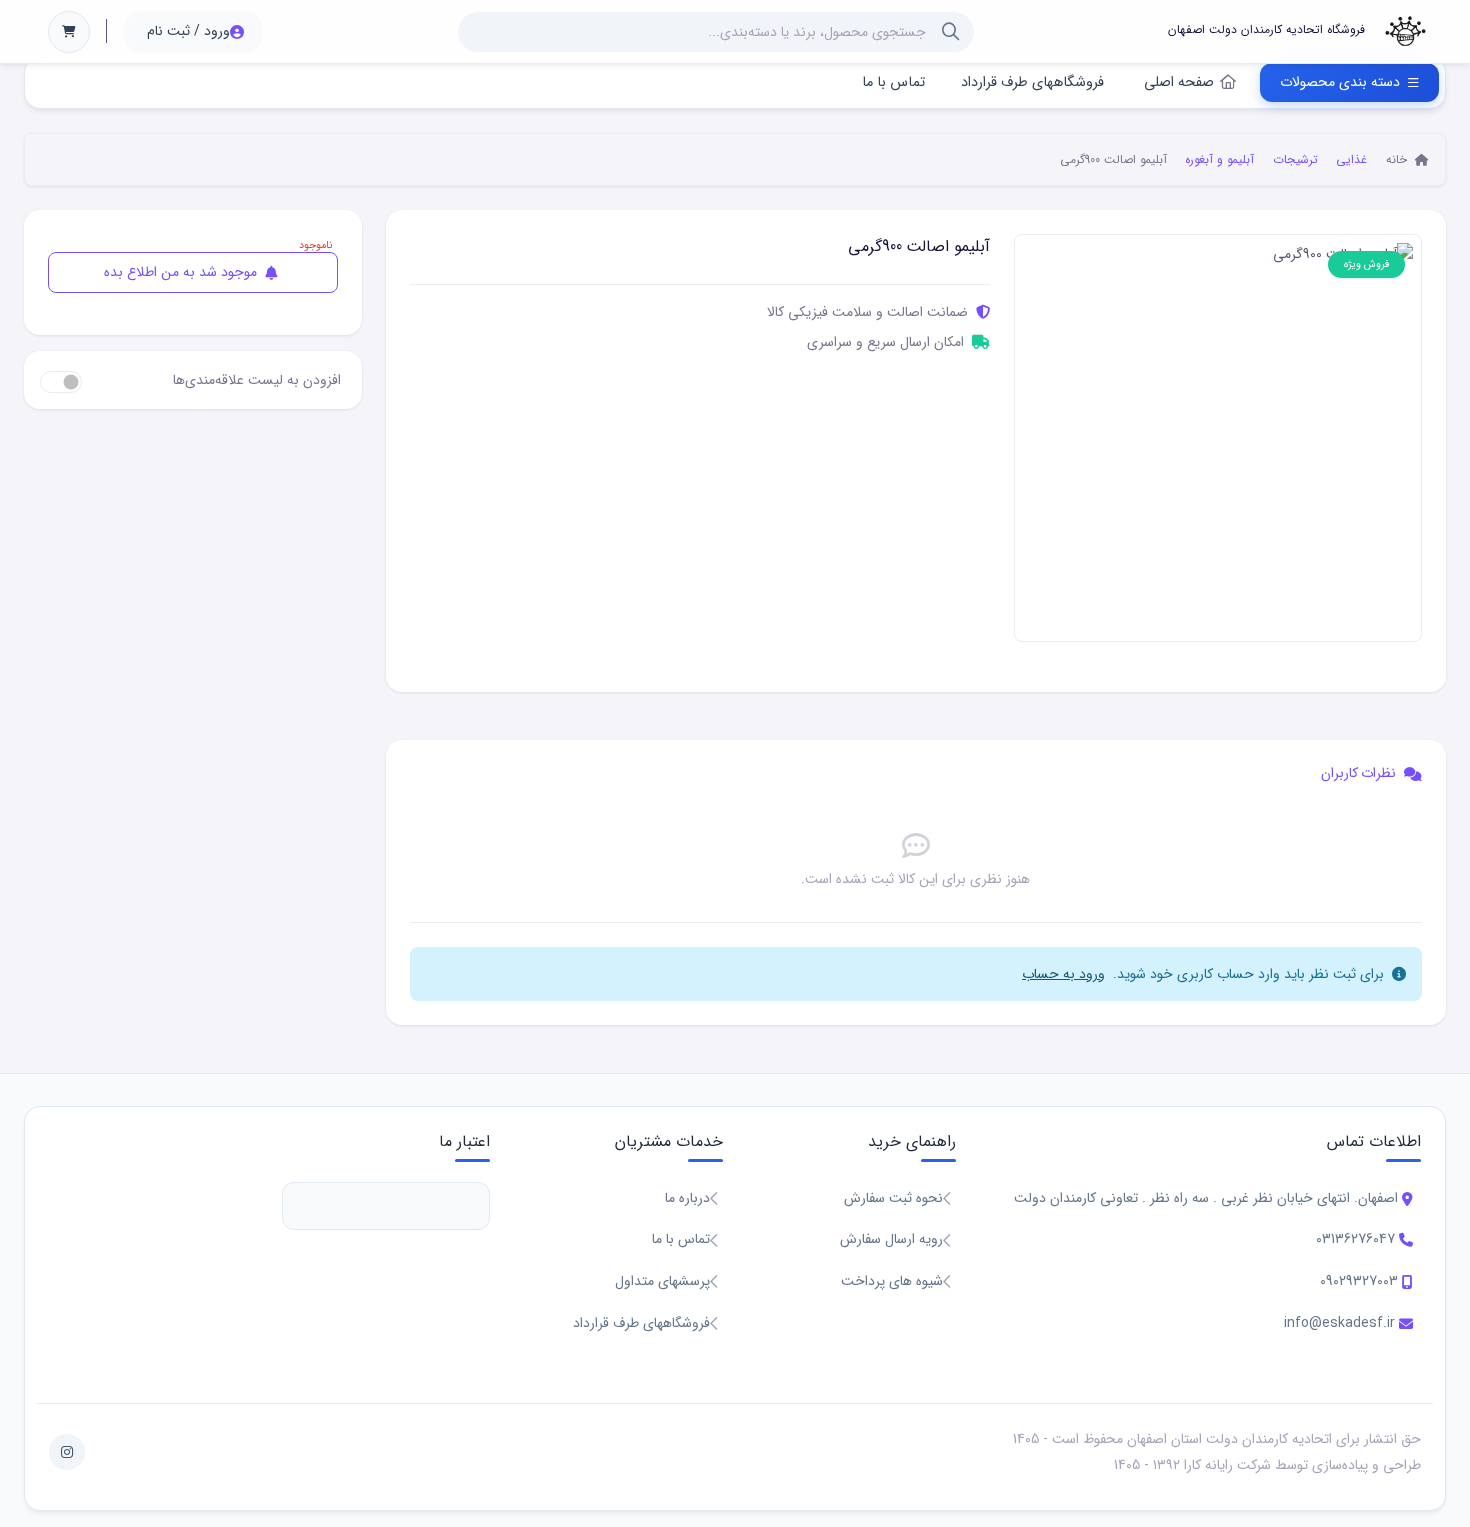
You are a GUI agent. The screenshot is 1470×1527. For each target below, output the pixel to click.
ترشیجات (1295, 159)
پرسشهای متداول (662, 1281)
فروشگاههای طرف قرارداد (1032, 82)
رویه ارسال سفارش (891, 1239)
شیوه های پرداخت (892, 1281)
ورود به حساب (1063, 974)
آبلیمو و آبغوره (1219, 159)
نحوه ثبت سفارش (893, 1198)
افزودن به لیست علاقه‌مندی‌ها (257, 380)
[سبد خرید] (69, 32)
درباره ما (687, 1198)
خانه (1398, 159)
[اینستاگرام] (67, 1452)
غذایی (1351, 159)
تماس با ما (893, 82)
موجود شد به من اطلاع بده (182, 272)
